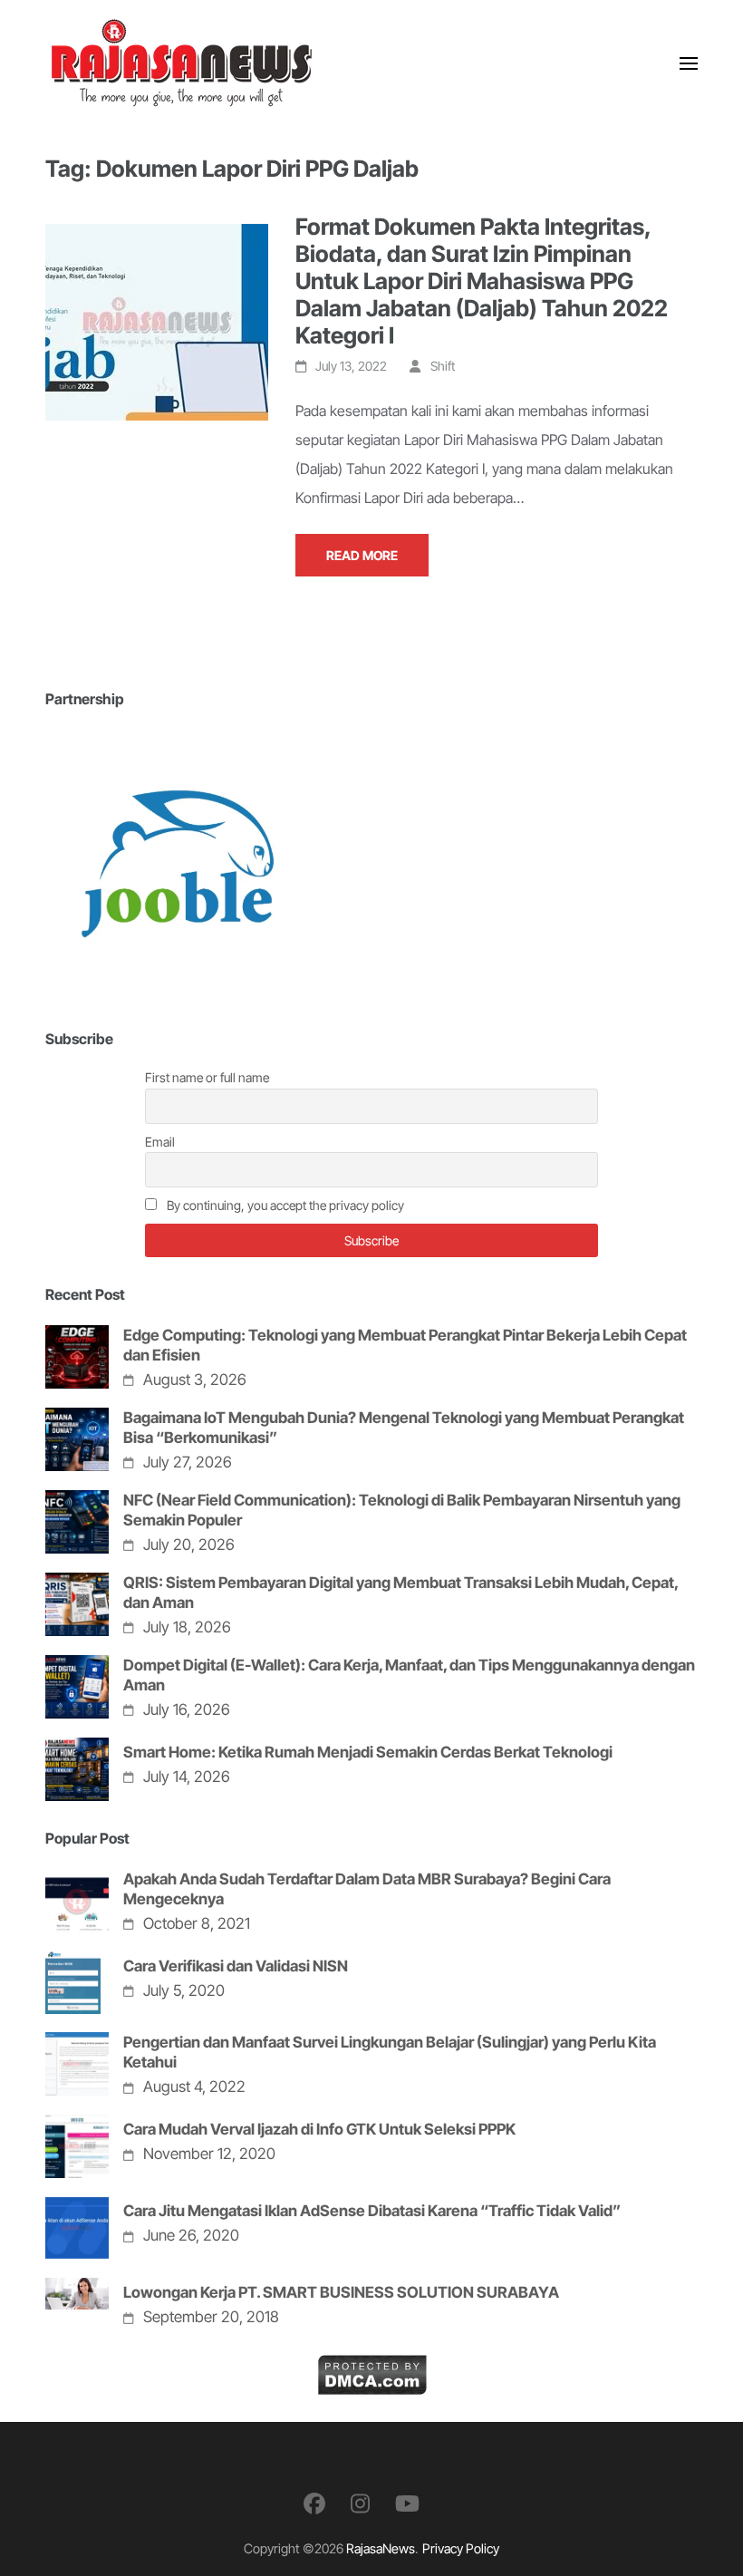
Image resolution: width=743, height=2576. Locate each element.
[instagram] (360, 2504)
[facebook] (314, 2504)
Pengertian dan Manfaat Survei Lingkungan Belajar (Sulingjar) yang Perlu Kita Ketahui (390, 2052)
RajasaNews (381, 2548)
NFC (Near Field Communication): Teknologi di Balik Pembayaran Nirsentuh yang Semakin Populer (402, 1510)
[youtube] (407, 2504)
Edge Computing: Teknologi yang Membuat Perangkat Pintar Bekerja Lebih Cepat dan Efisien (405, 1345)
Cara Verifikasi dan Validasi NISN (236, 1966)
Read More (362, 555)
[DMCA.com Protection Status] (372, 2368)
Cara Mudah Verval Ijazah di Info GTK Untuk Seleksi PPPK (319, 2129)
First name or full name (207, 1077)
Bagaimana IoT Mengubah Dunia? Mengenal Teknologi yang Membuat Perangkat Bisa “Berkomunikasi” (404, 1428)
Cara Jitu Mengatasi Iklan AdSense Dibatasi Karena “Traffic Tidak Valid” (372, 2211)
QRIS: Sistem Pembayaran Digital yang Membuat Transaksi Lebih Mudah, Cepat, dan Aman (400, 1593)
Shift (443, 366)
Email (160, 1142)
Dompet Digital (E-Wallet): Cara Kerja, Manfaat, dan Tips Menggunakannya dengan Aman (409, 1675)
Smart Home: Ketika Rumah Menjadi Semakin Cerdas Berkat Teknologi (368, 1752)
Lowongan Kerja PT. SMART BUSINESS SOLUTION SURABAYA (341, 2292)
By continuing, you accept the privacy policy (284, 1205)
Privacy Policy (461, 2548)
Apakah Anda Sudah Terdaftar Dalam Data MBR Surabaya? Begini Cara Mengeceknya (367, 1889)
